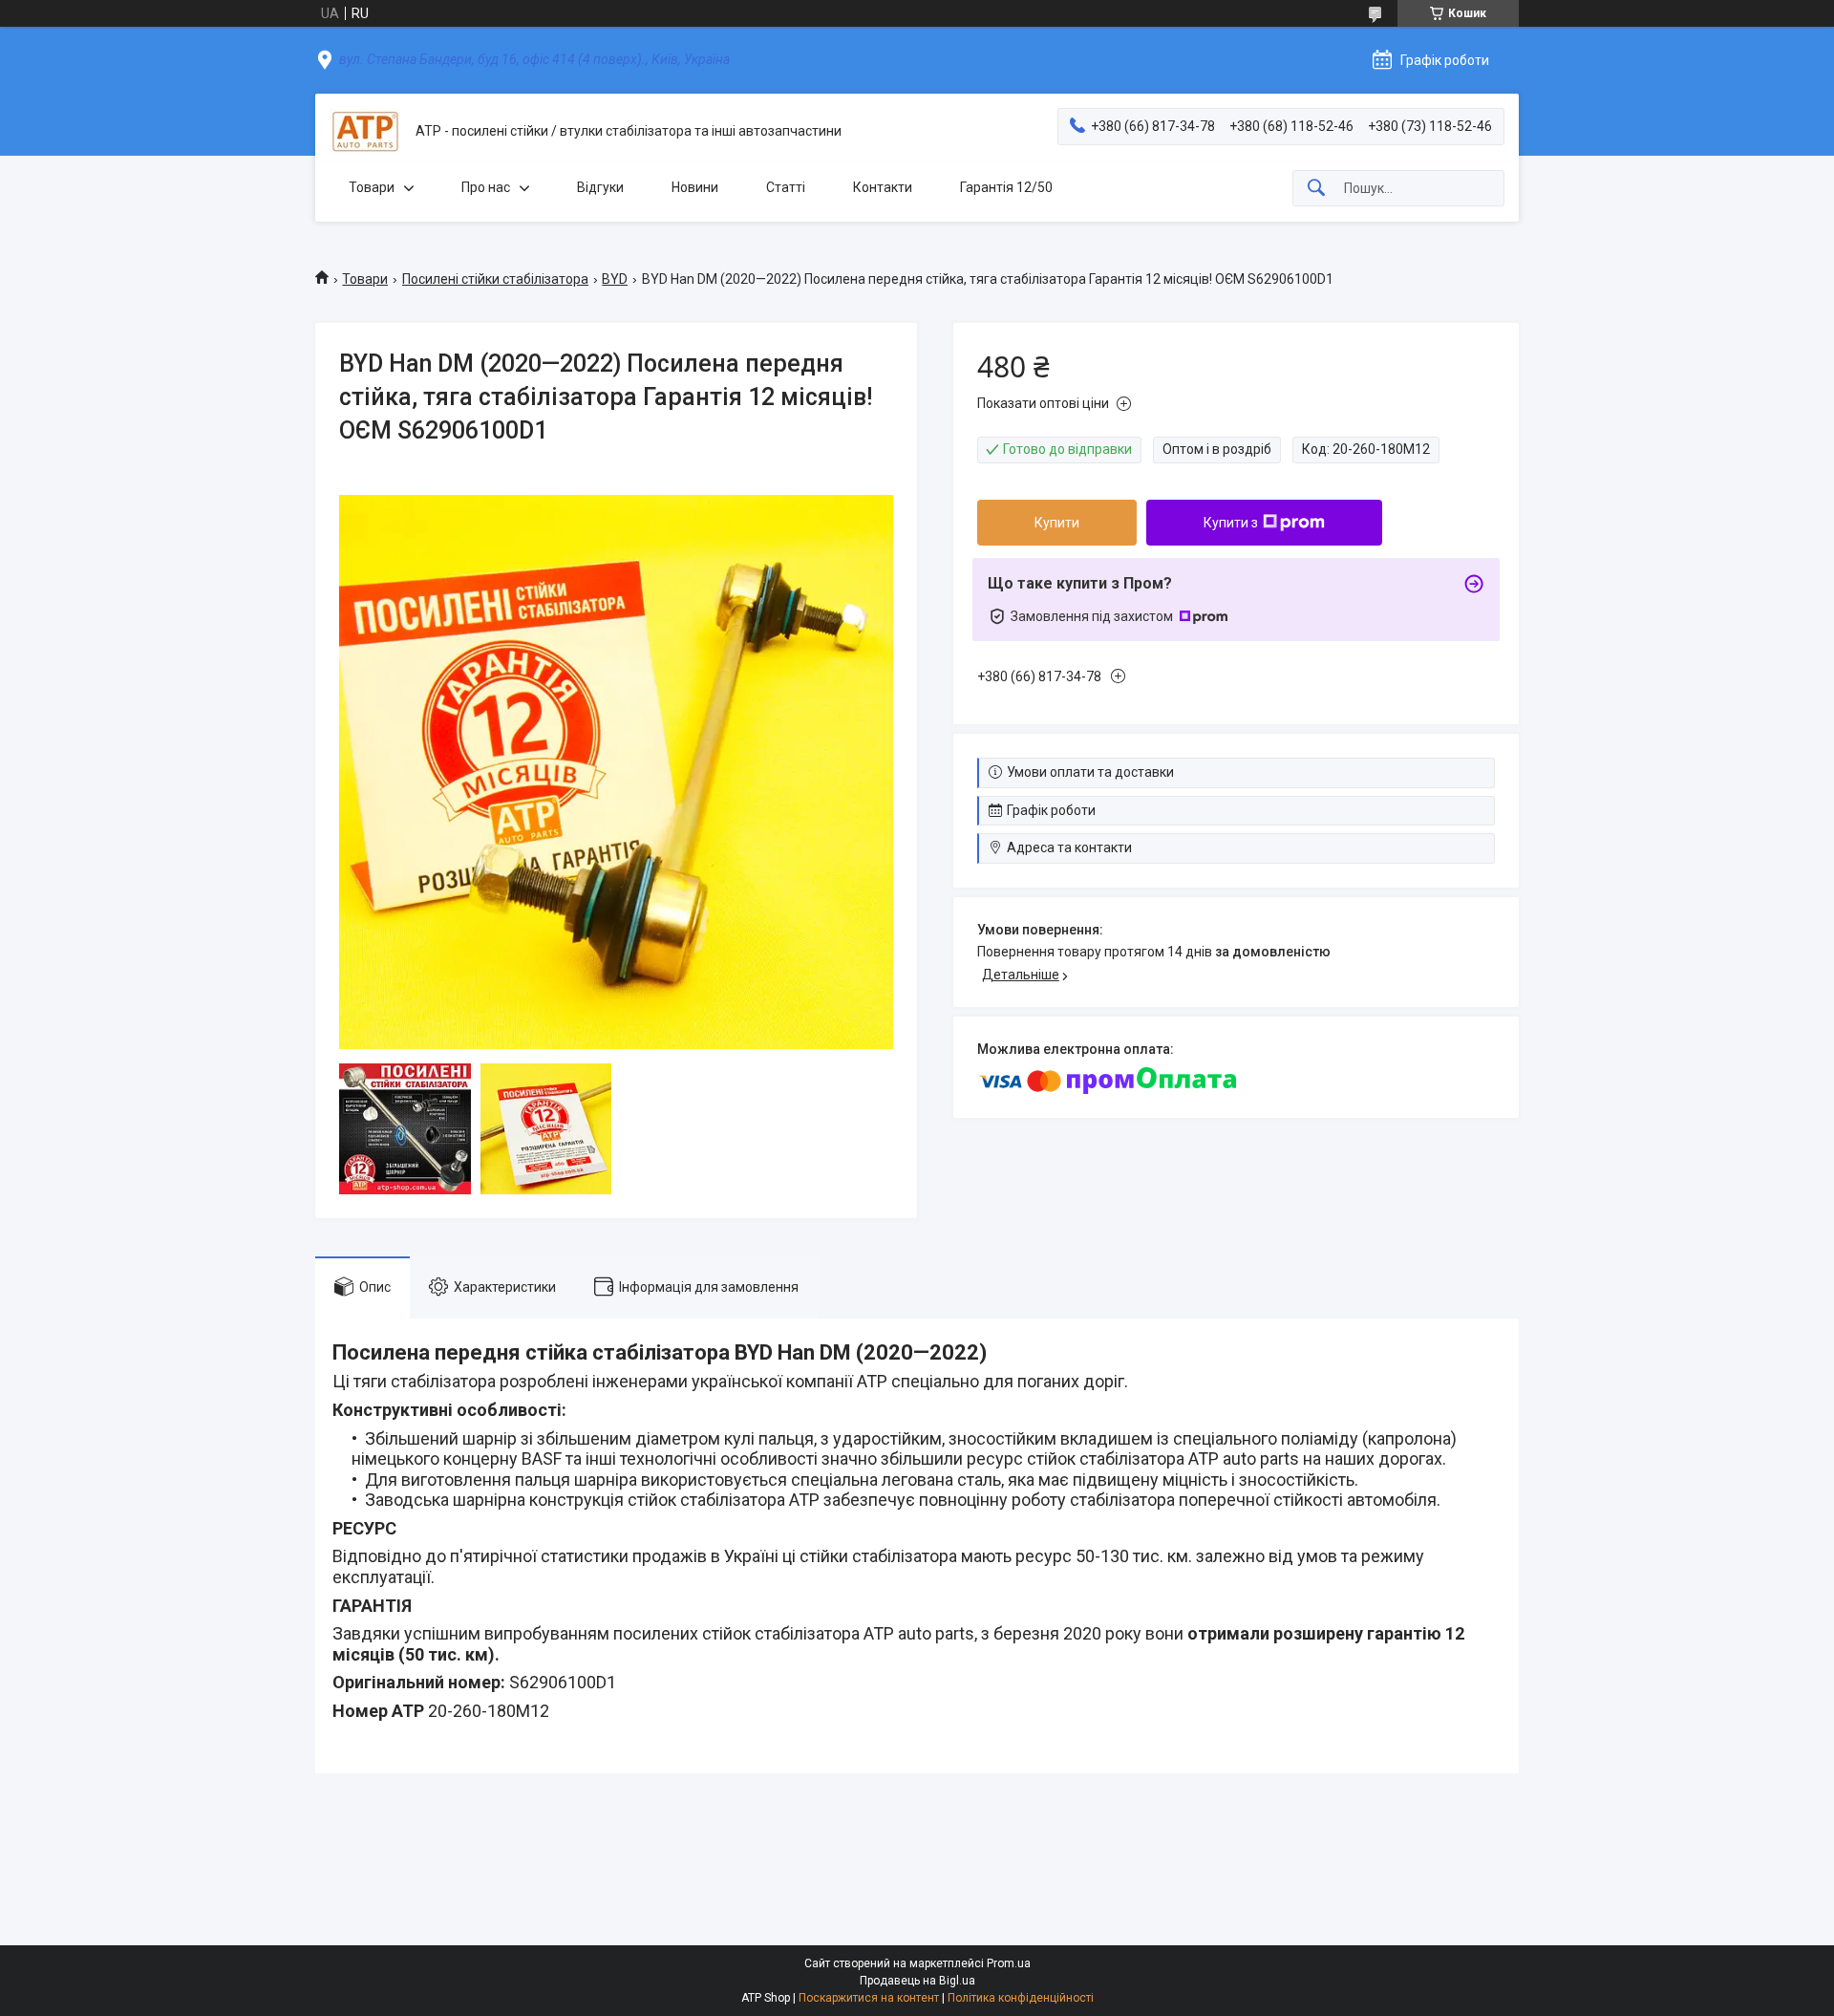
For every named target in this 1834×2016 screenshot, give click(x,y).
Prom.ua (1009, 1963)
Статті (786, 187)
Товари (372, 187)
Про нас (486, 187)
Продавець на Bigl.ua (917, 1981)
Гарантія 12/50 (1006, 187)
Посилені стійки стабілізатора (495, 279)
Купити (1057, 523)
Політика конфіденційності (1021, 1998)
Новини (695, 187)
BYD (615, 279)
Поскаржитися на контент (869, 1998)
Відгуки (600, 187)
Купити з (1231, 523)
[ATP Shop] (365, 131)
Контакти (883, 187)
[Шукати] (1316, 189)
